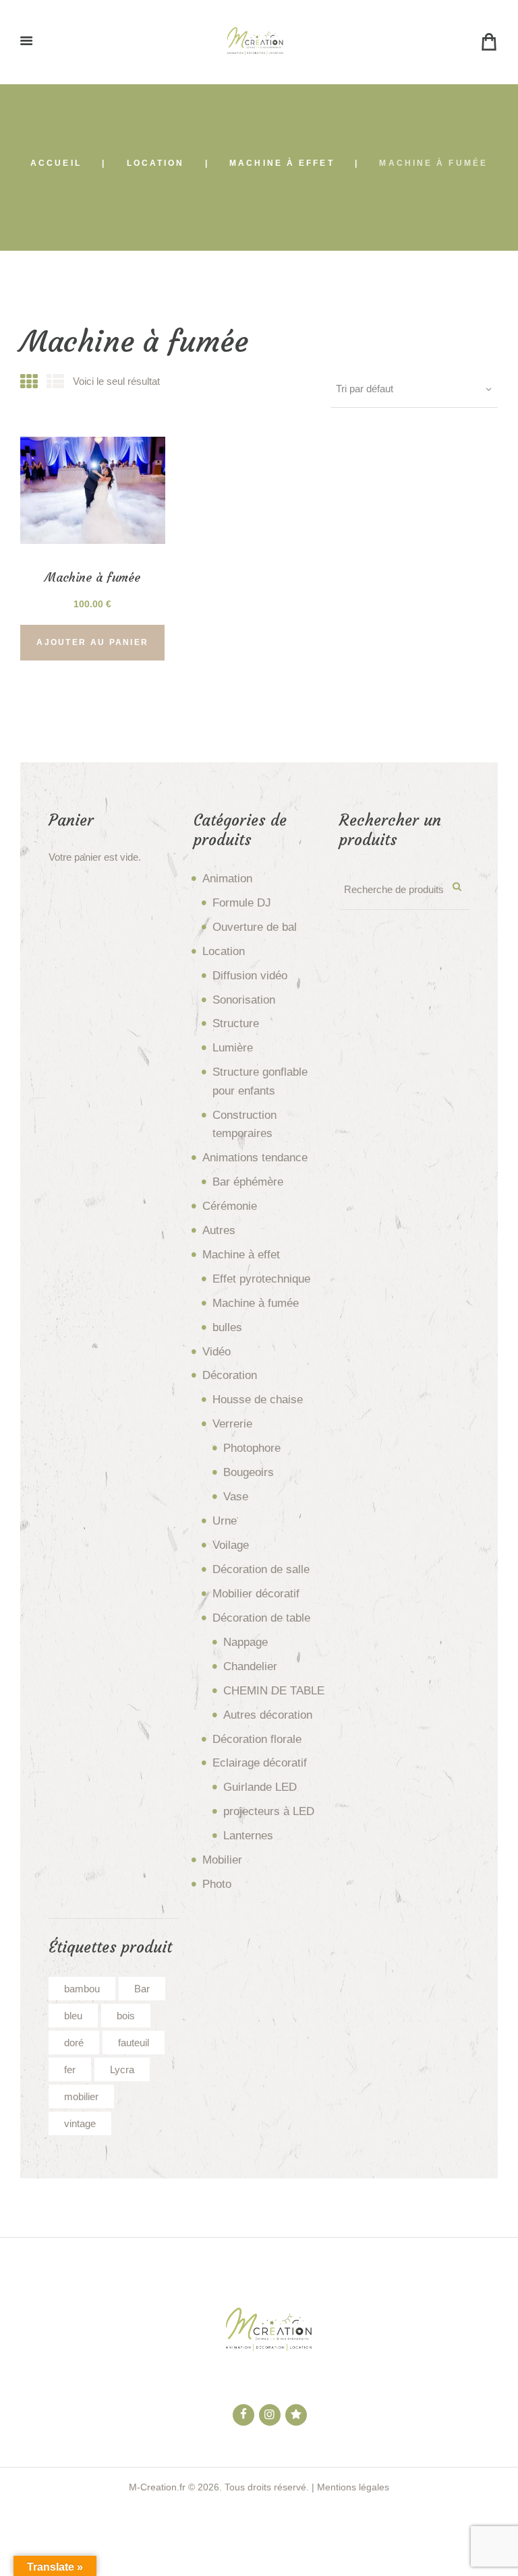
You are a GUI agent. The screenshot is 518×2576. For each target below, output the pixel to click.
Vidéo (217, 1352)
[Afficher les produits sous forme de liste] (55, 382)
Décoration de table (261, 1618)
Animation (227, 879)
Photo (217, 1884)
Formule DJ (242, 903)
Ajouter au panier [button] (92, 642)
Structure (236, 1023)
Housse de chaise (258, 1400)
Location (156, 163)
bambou (82, 1989)
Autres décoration (268, 1715)
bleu (73, 2016)
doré (74, 2043)
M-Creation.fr (157, 2487)
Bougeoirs (249, 1472)
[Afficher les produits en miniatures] (29, 382)
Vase (236, 1497)
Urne (225, 1521)
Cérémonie (230, 1206)
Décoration (230, 1375)
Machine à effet (282, 163)
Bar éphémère (248, 1182)
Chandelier (250, 1666)
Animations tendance (255, 1158)
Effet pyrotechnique (261, 1279)
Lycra (122, 2069)
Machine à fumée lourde (92, 585)
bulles (227, 1327)
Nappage (246, 1642)
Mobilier (222, 1860)
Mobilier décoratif (256, 1594)
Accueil (56, 163)
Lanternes (248, 1836)
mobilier (81, 2096)
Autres (219, 1230)
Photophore (252, 1448)
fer (70, 2069)
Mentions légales (353, 2487)
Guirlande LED (260, 1787)
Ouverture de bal (255, 927)
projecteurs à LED (269, 1811)
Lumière (233, 1048)
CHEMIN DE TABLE (274, 1691)
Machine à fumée (256, 1303)
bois (126, 2016)
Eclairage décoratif (260, 1763)
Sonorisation (244, 1000)
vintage (80, 2123)
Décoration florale (257, 1739)
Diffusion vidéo (250, 976)
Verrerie (232, 1424)
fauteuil (134, 2043)
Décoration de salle (261, 1569)
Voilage (231, 1545)
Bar (142, 1989)
